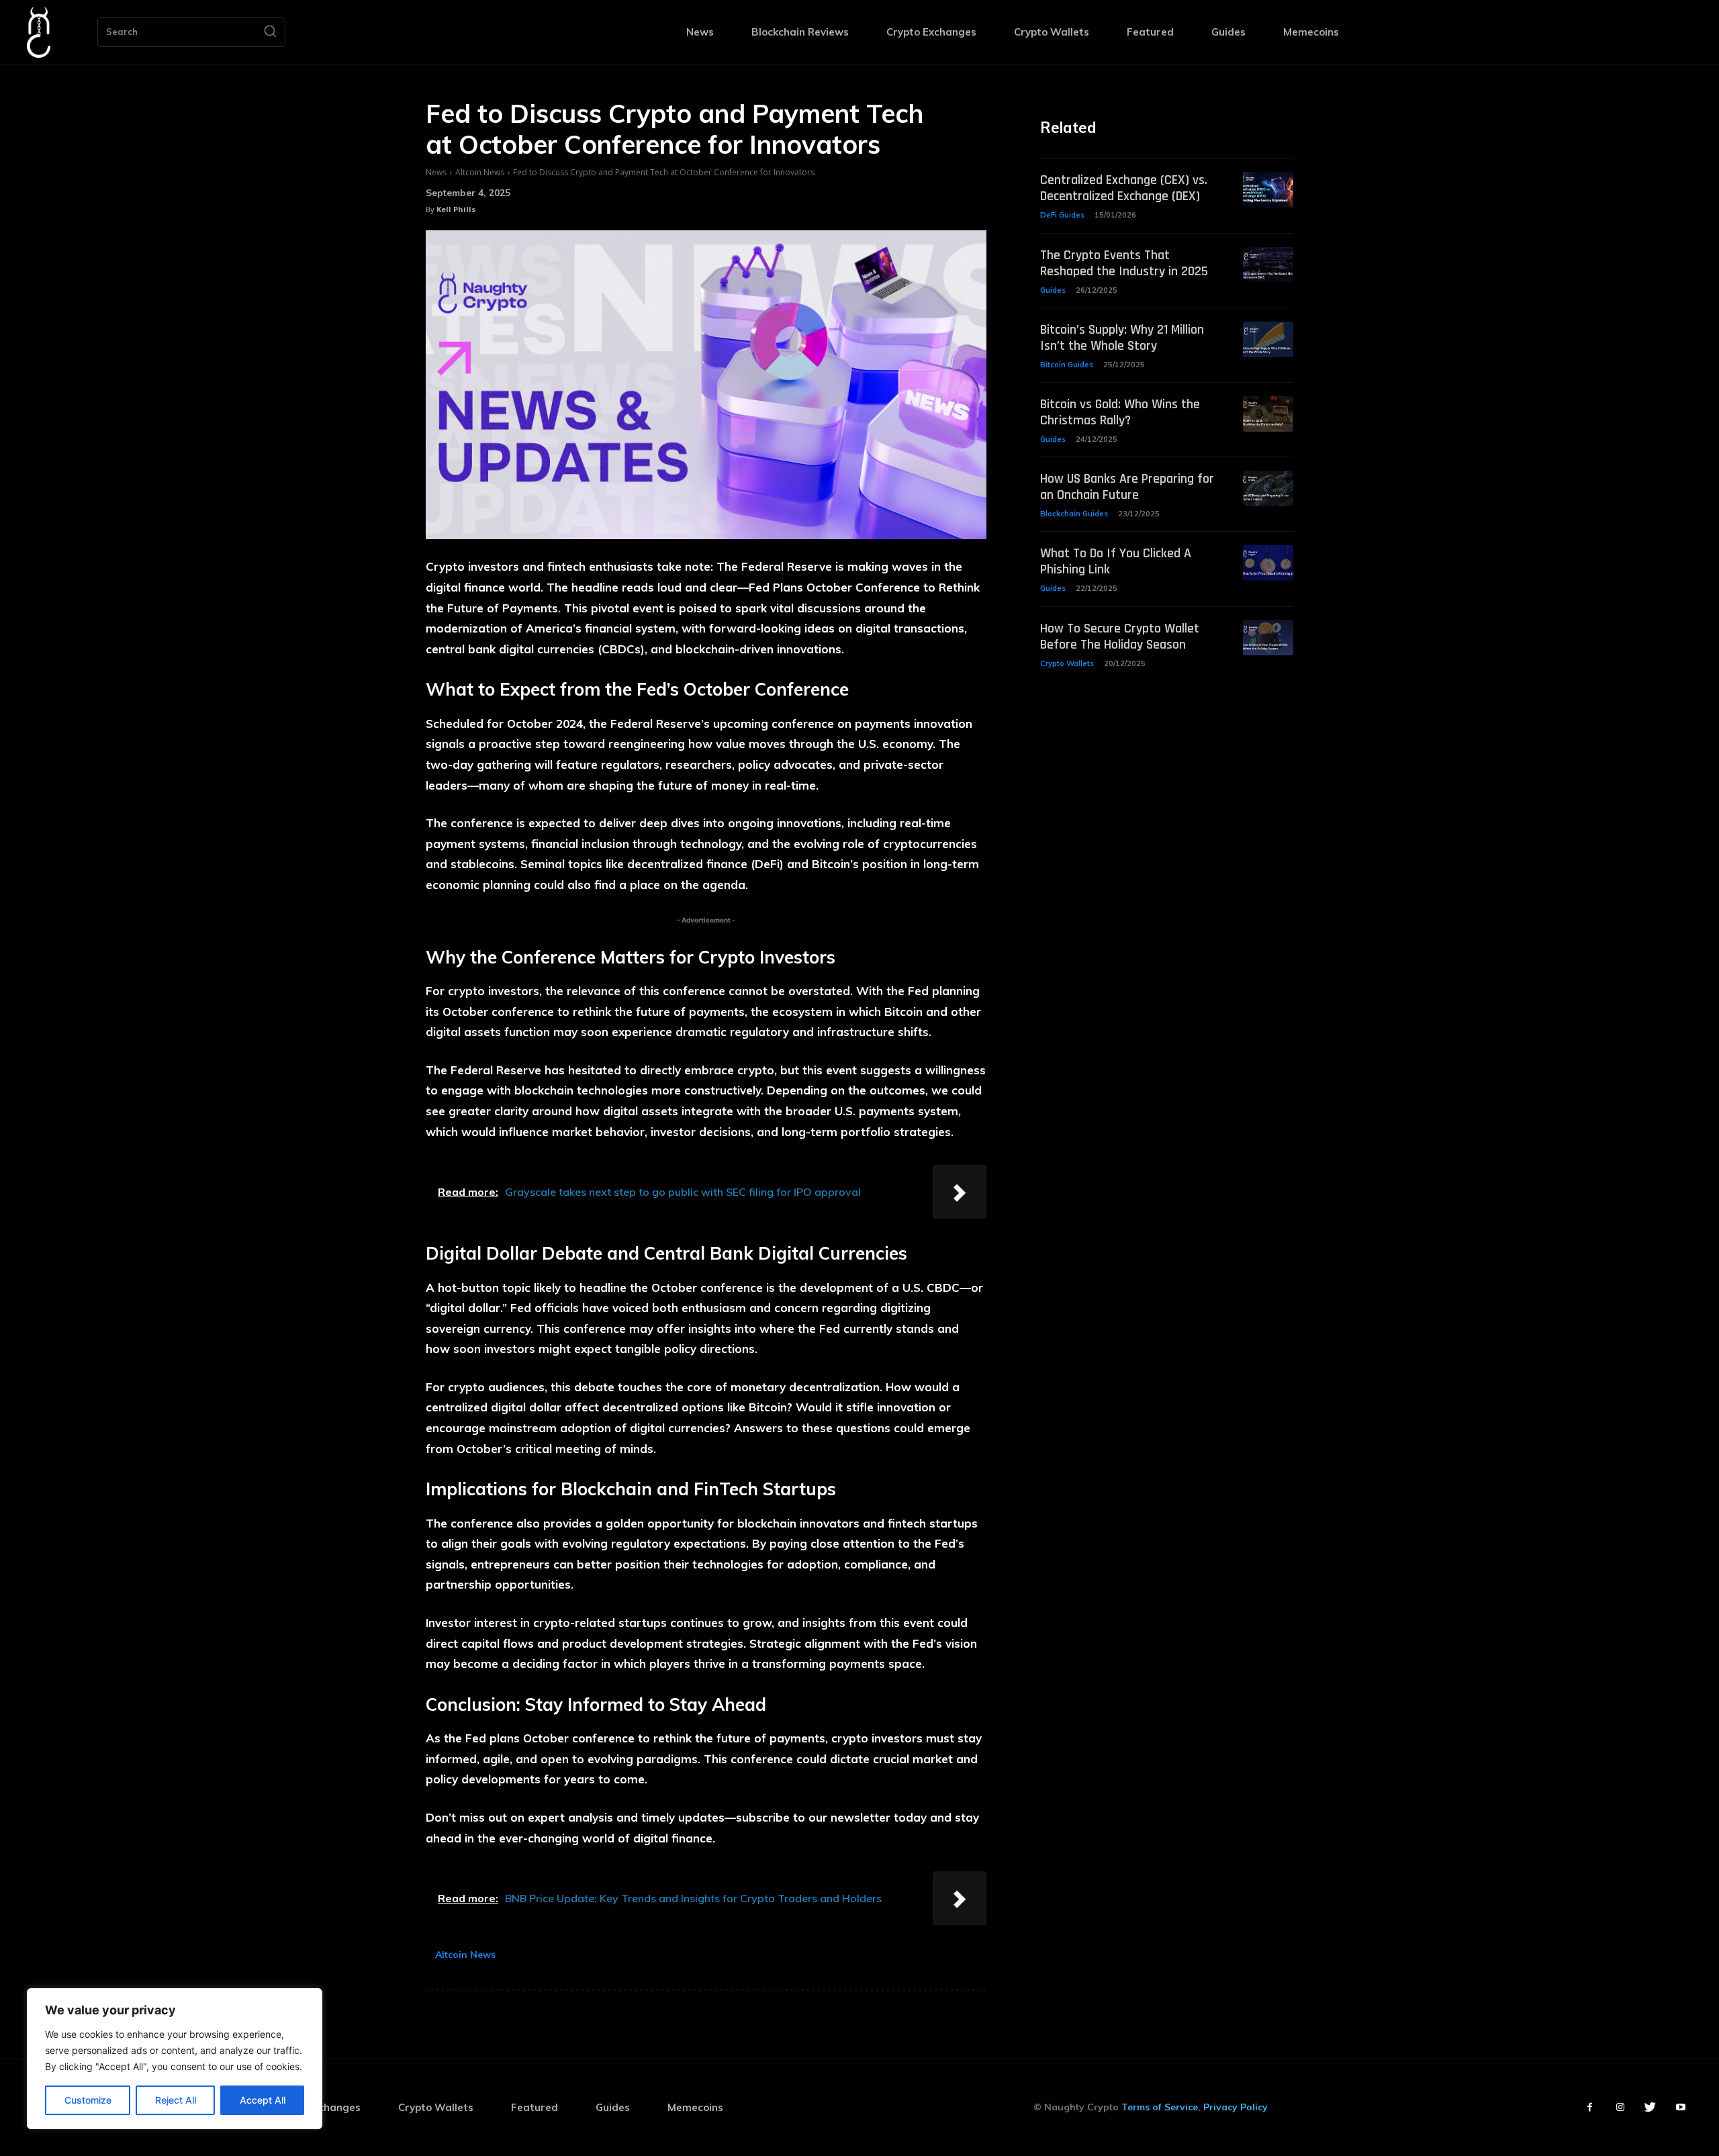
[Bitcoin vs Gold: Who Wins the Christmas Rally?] (1268, 414)
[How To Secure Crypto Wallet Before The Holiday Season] (1268, 638)
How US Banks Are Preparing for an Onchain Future (1127, 487)
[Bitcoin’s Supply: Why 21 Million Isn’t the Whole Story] (1268, 339)
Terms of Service (1160, 2107)
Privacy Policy (1236, 2107)
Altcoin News (480, 172)
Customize (88, 2100)
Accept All (263, 2100)
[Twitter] (1650, 2107)
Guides (1053, 290)
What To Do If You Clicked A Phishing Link (1116, 561)
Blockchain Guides (1074, 514)
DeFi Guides (1062, 215)
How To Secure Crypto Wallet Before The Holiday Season (1120, 637)
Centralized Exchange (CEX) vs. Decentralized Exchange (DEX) (1124, 188)
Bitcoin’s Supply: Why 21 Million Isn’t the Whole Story (1122, 338)
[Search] (270, 32)
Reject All (176, 2100)
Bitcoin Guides (1067, 365)
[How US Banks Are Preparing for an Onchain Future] (1268, 488)
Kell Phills (456, 209)
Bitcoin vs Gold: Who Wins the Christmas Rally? (1120, 412)
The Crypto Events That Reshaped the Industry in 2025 (1124, 263)
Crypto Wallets (1067, 663)
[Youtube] (1680, 2107)
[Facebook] (1590, 2107)
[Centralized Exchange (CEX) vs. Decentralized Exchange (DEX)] (1268, 190)
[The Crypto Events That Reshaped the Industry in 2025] (1268, 265)
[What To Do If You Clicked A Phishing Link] (1268, 563)
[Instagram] (1620, 2107)
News (436, 172)
